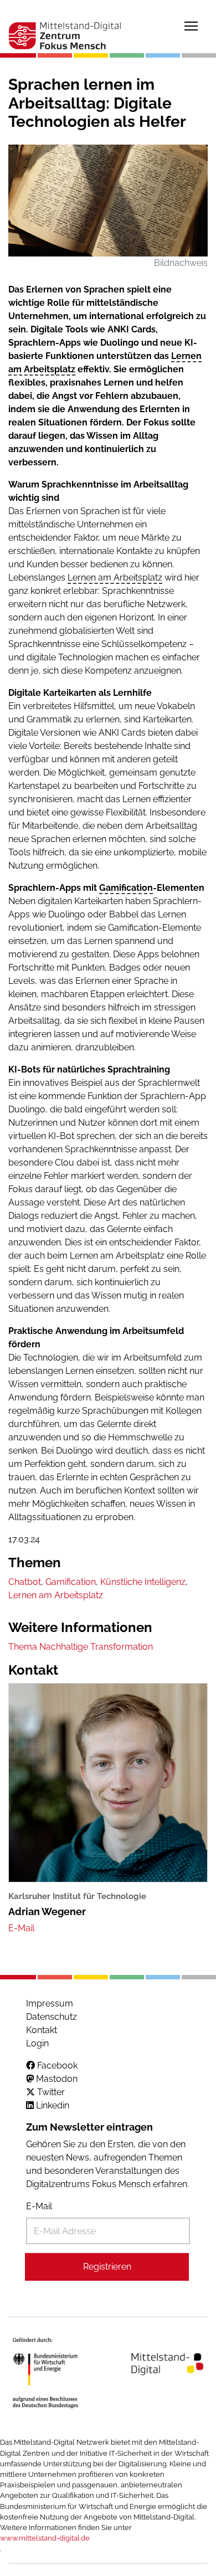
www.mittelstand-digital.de (45, 2538)
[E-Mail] (21, 1928)
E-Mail (39, 2206)
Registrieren (107, 2267)
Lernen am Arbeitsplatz (115, 578)
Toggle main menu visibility (191, 25)
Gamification (126, 888)
